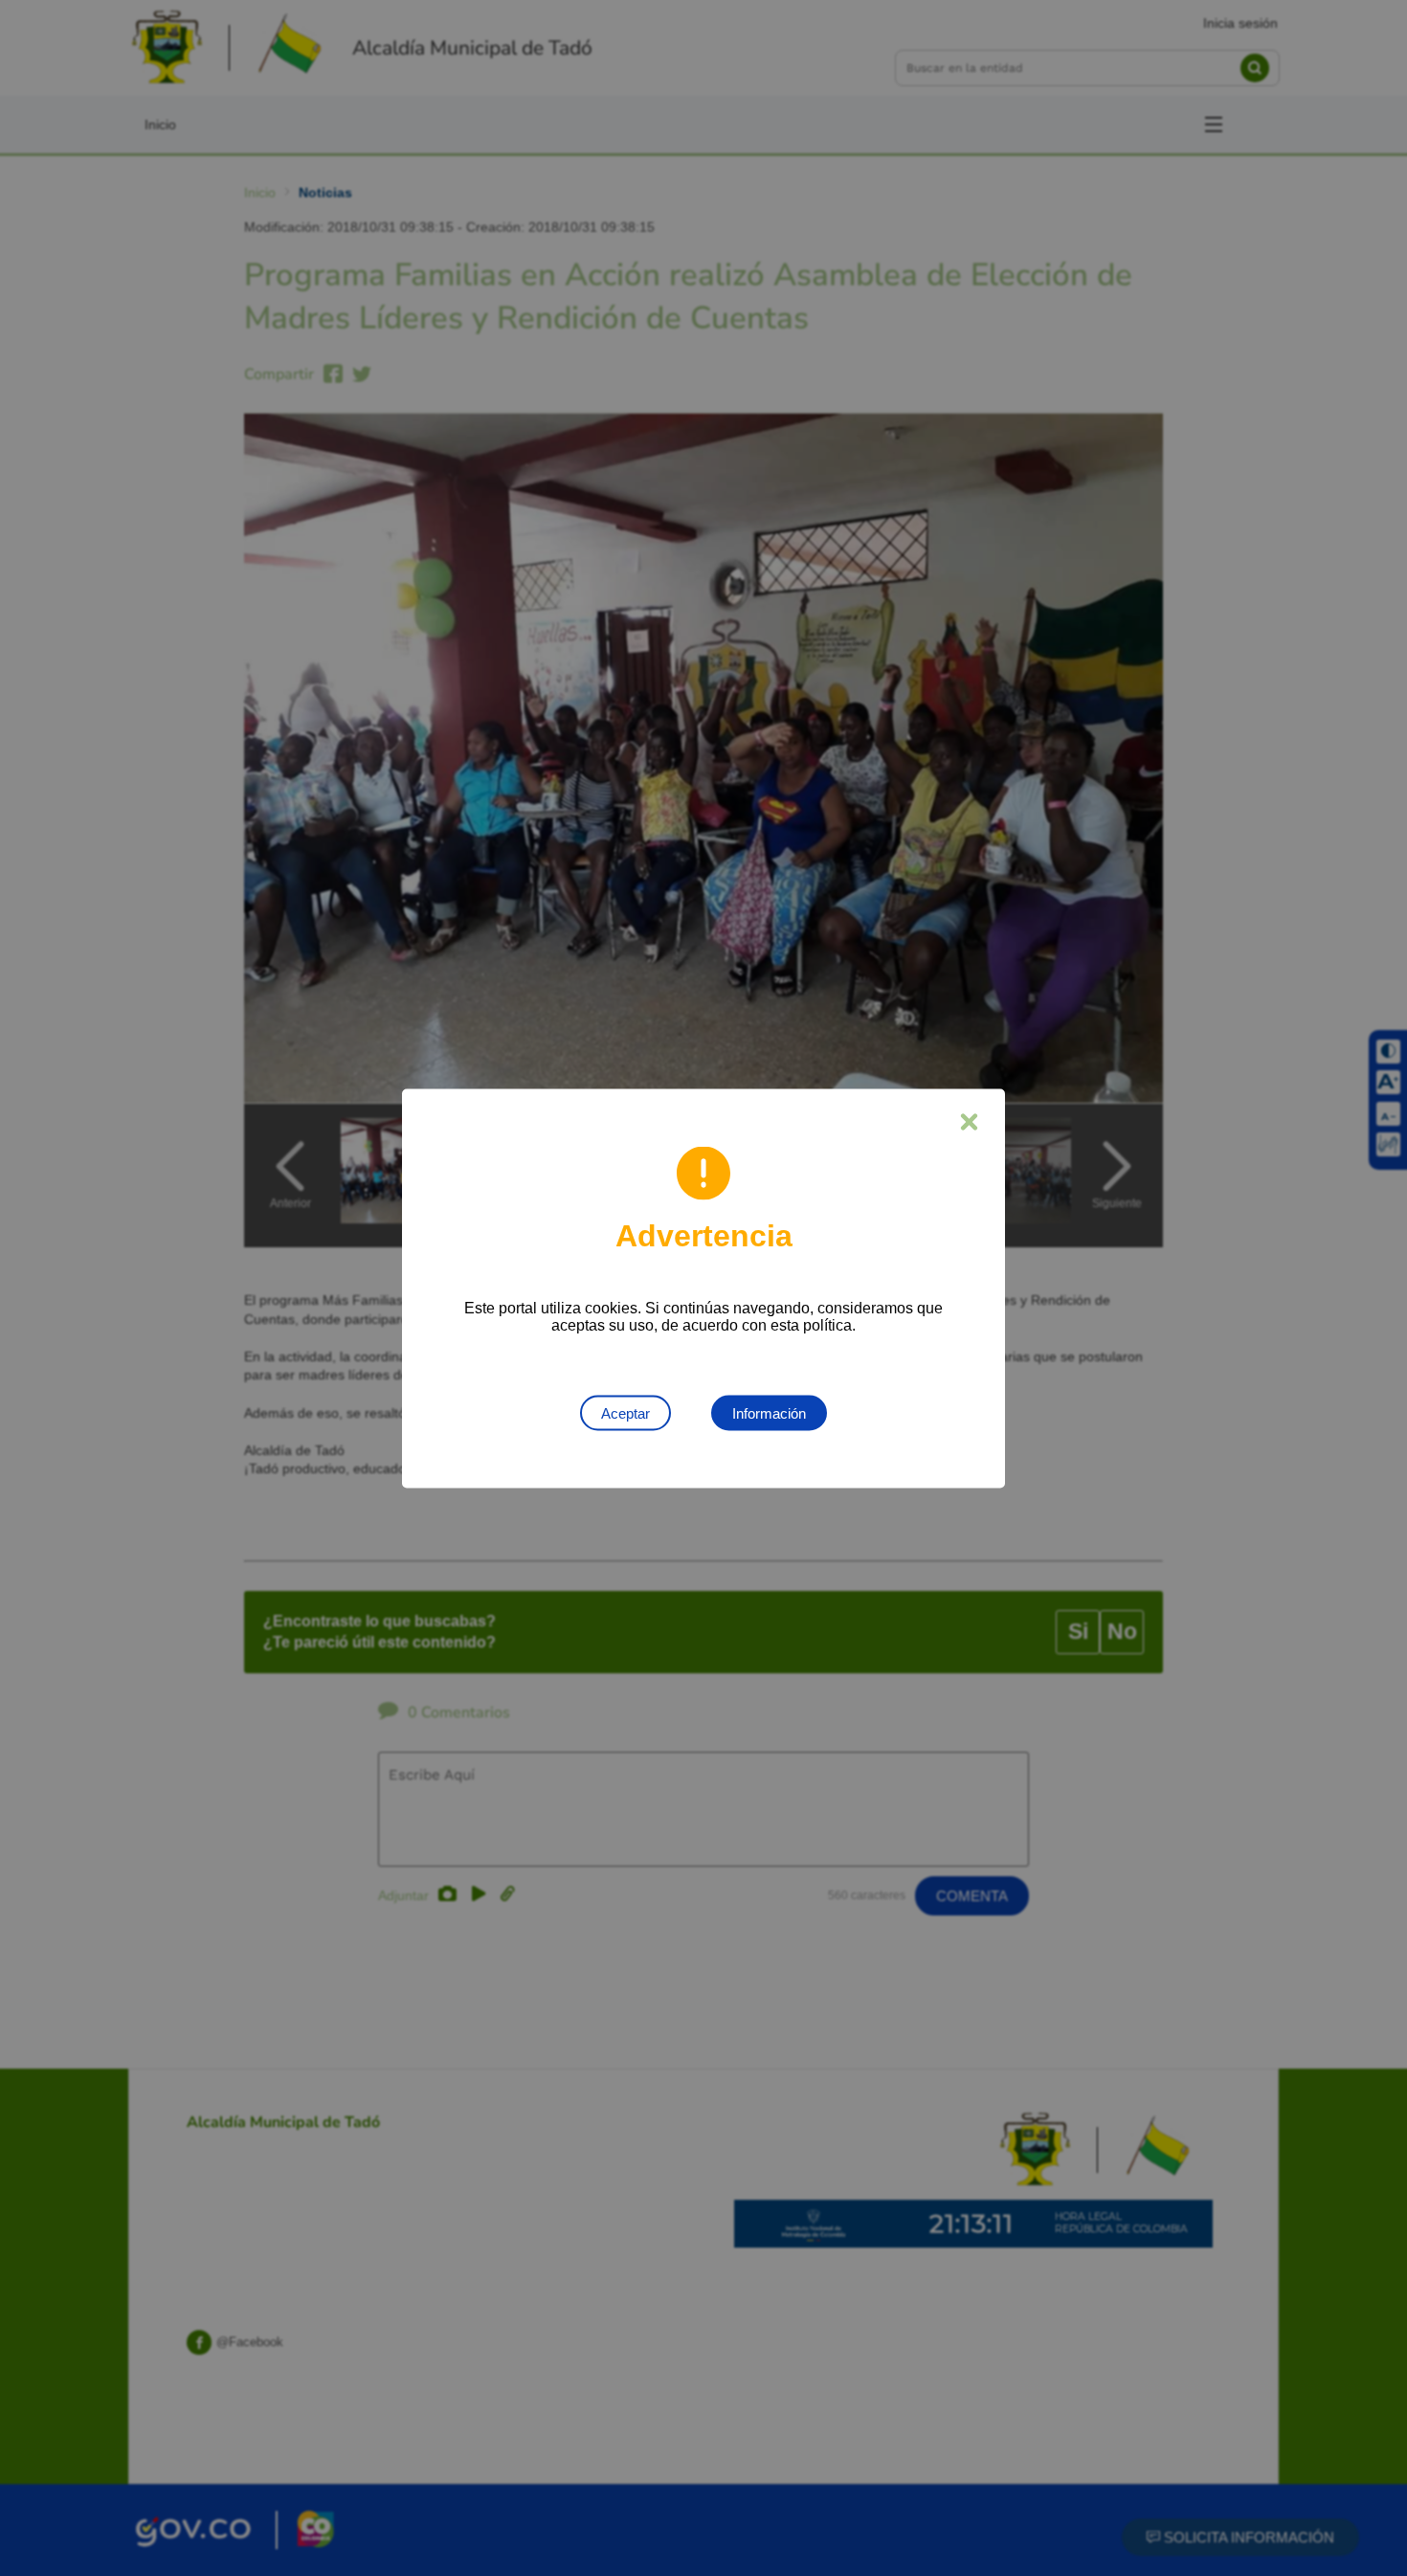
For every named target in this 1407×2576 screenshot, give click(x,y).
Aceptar (625, 1412)
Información (769, 1412)
